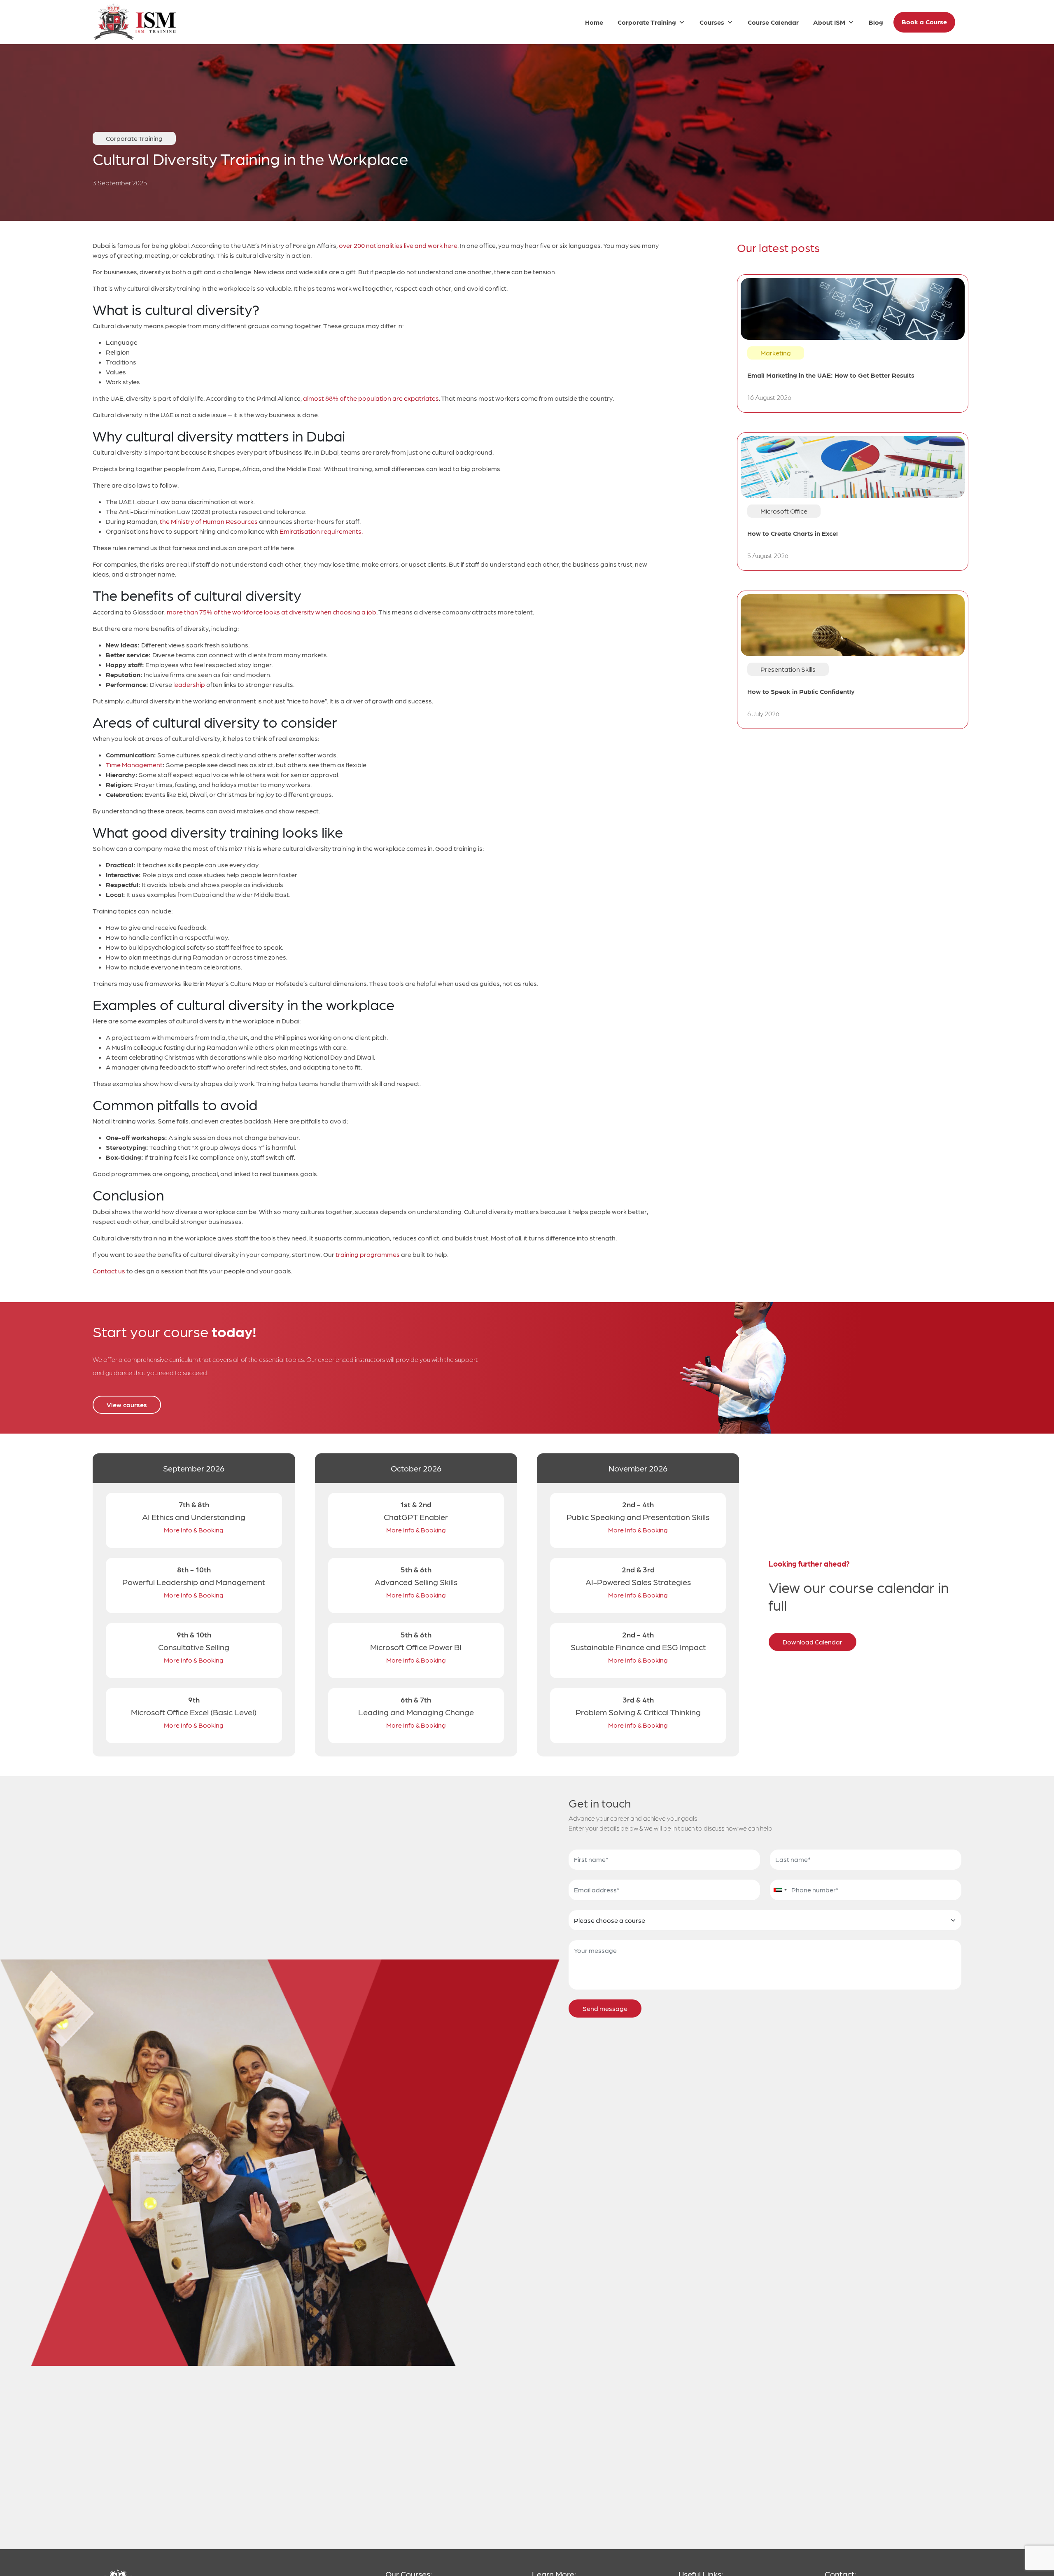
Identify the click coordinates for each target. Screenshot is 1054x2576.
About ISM (829, 22)
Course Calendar (773, 22)
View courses (127, 1405)
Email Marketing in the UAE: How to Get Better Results (831, 375)
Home (594, 22)
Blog (876, 22)
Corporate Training (647, 22)
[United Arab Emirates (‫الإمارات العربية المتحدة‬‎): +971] (780, 1890)
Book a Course (924, 22)
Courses (712, 22)
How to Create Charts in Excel (793, 533)
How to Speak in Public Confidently (801, 691)
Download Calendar (813, 1642)
